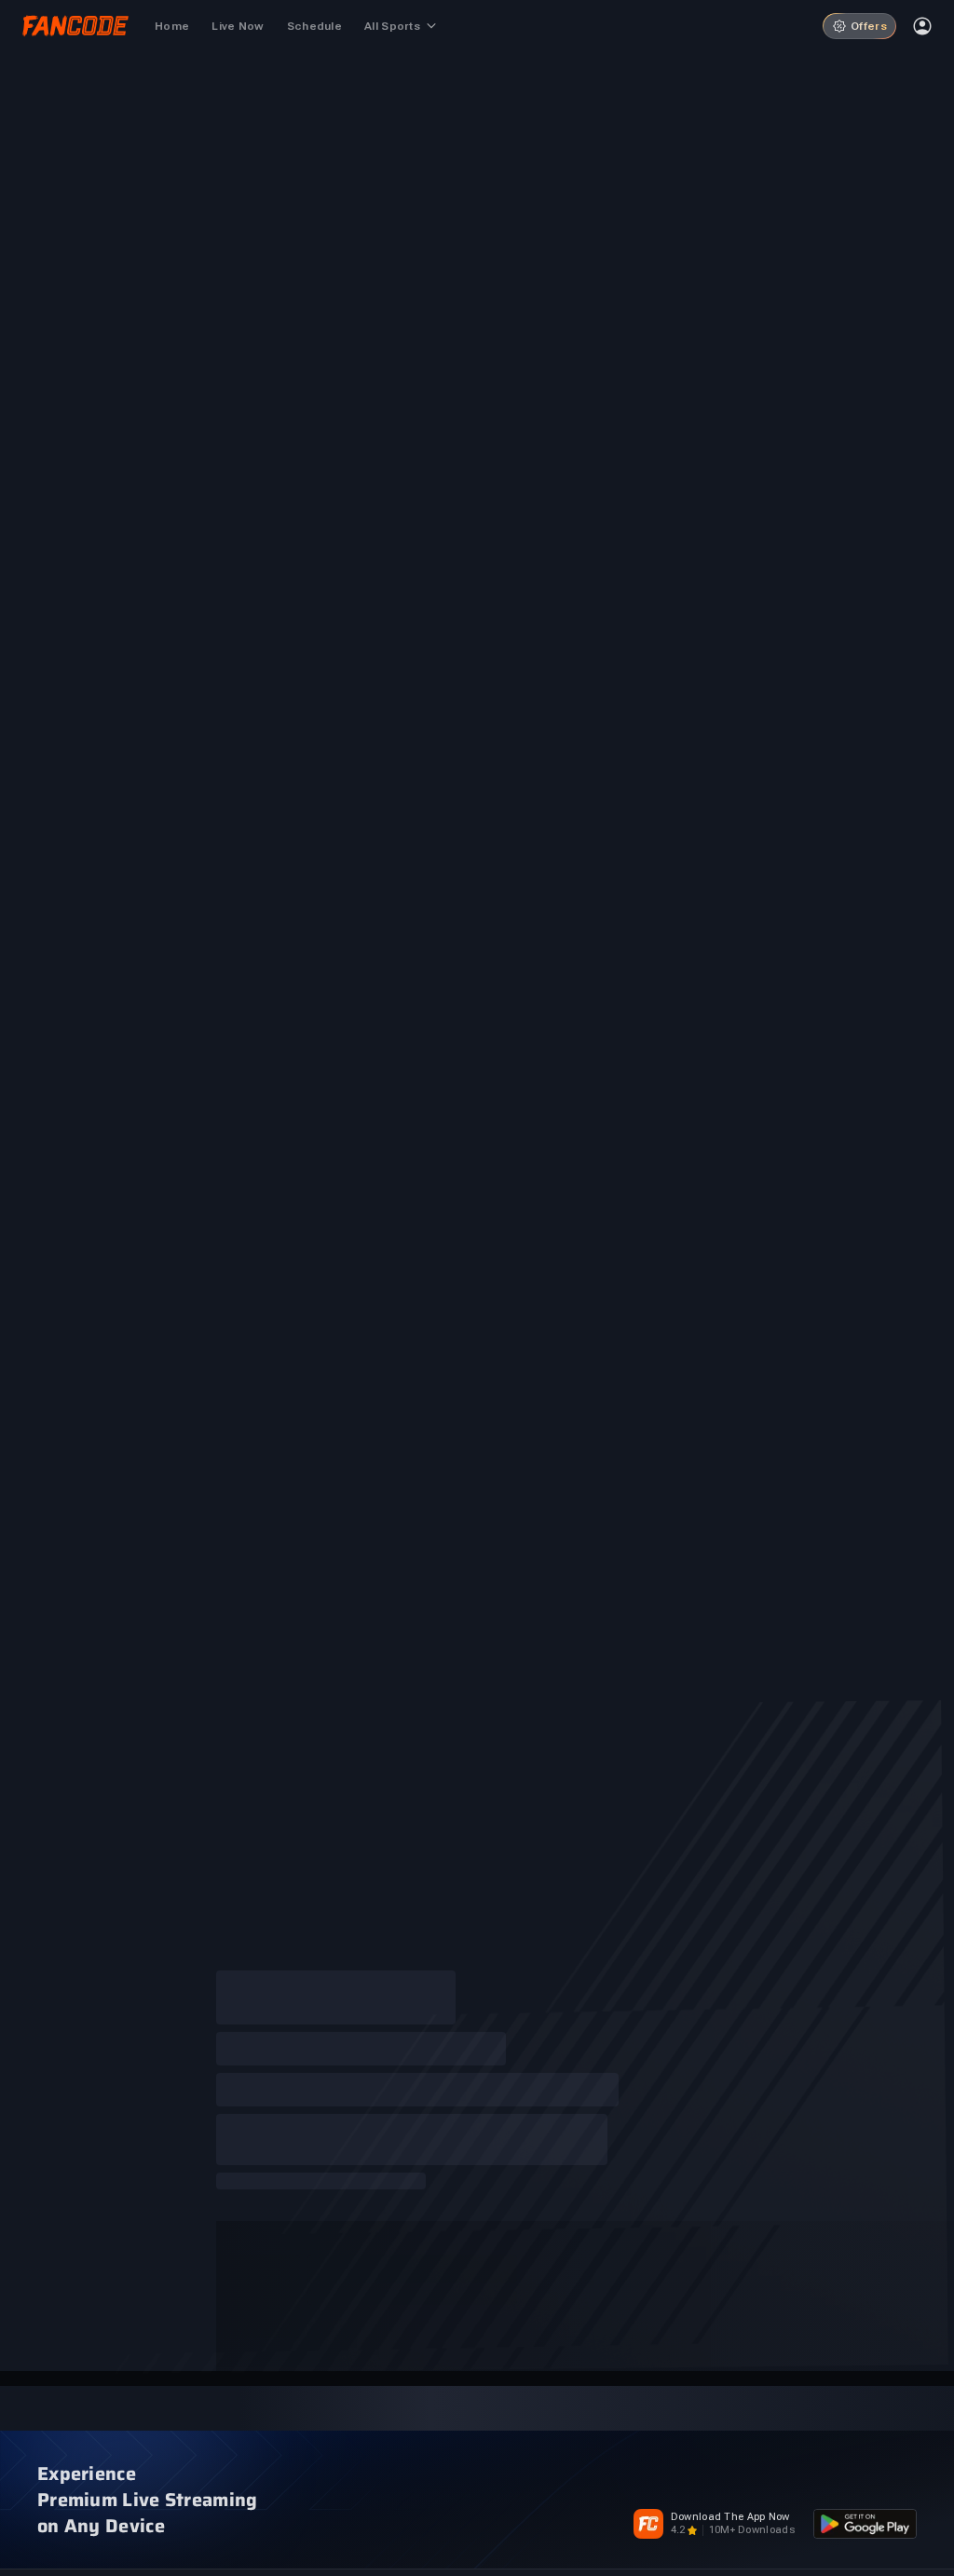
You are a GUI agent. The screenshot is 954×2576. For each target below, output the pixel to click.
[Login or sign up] (922, 26)
